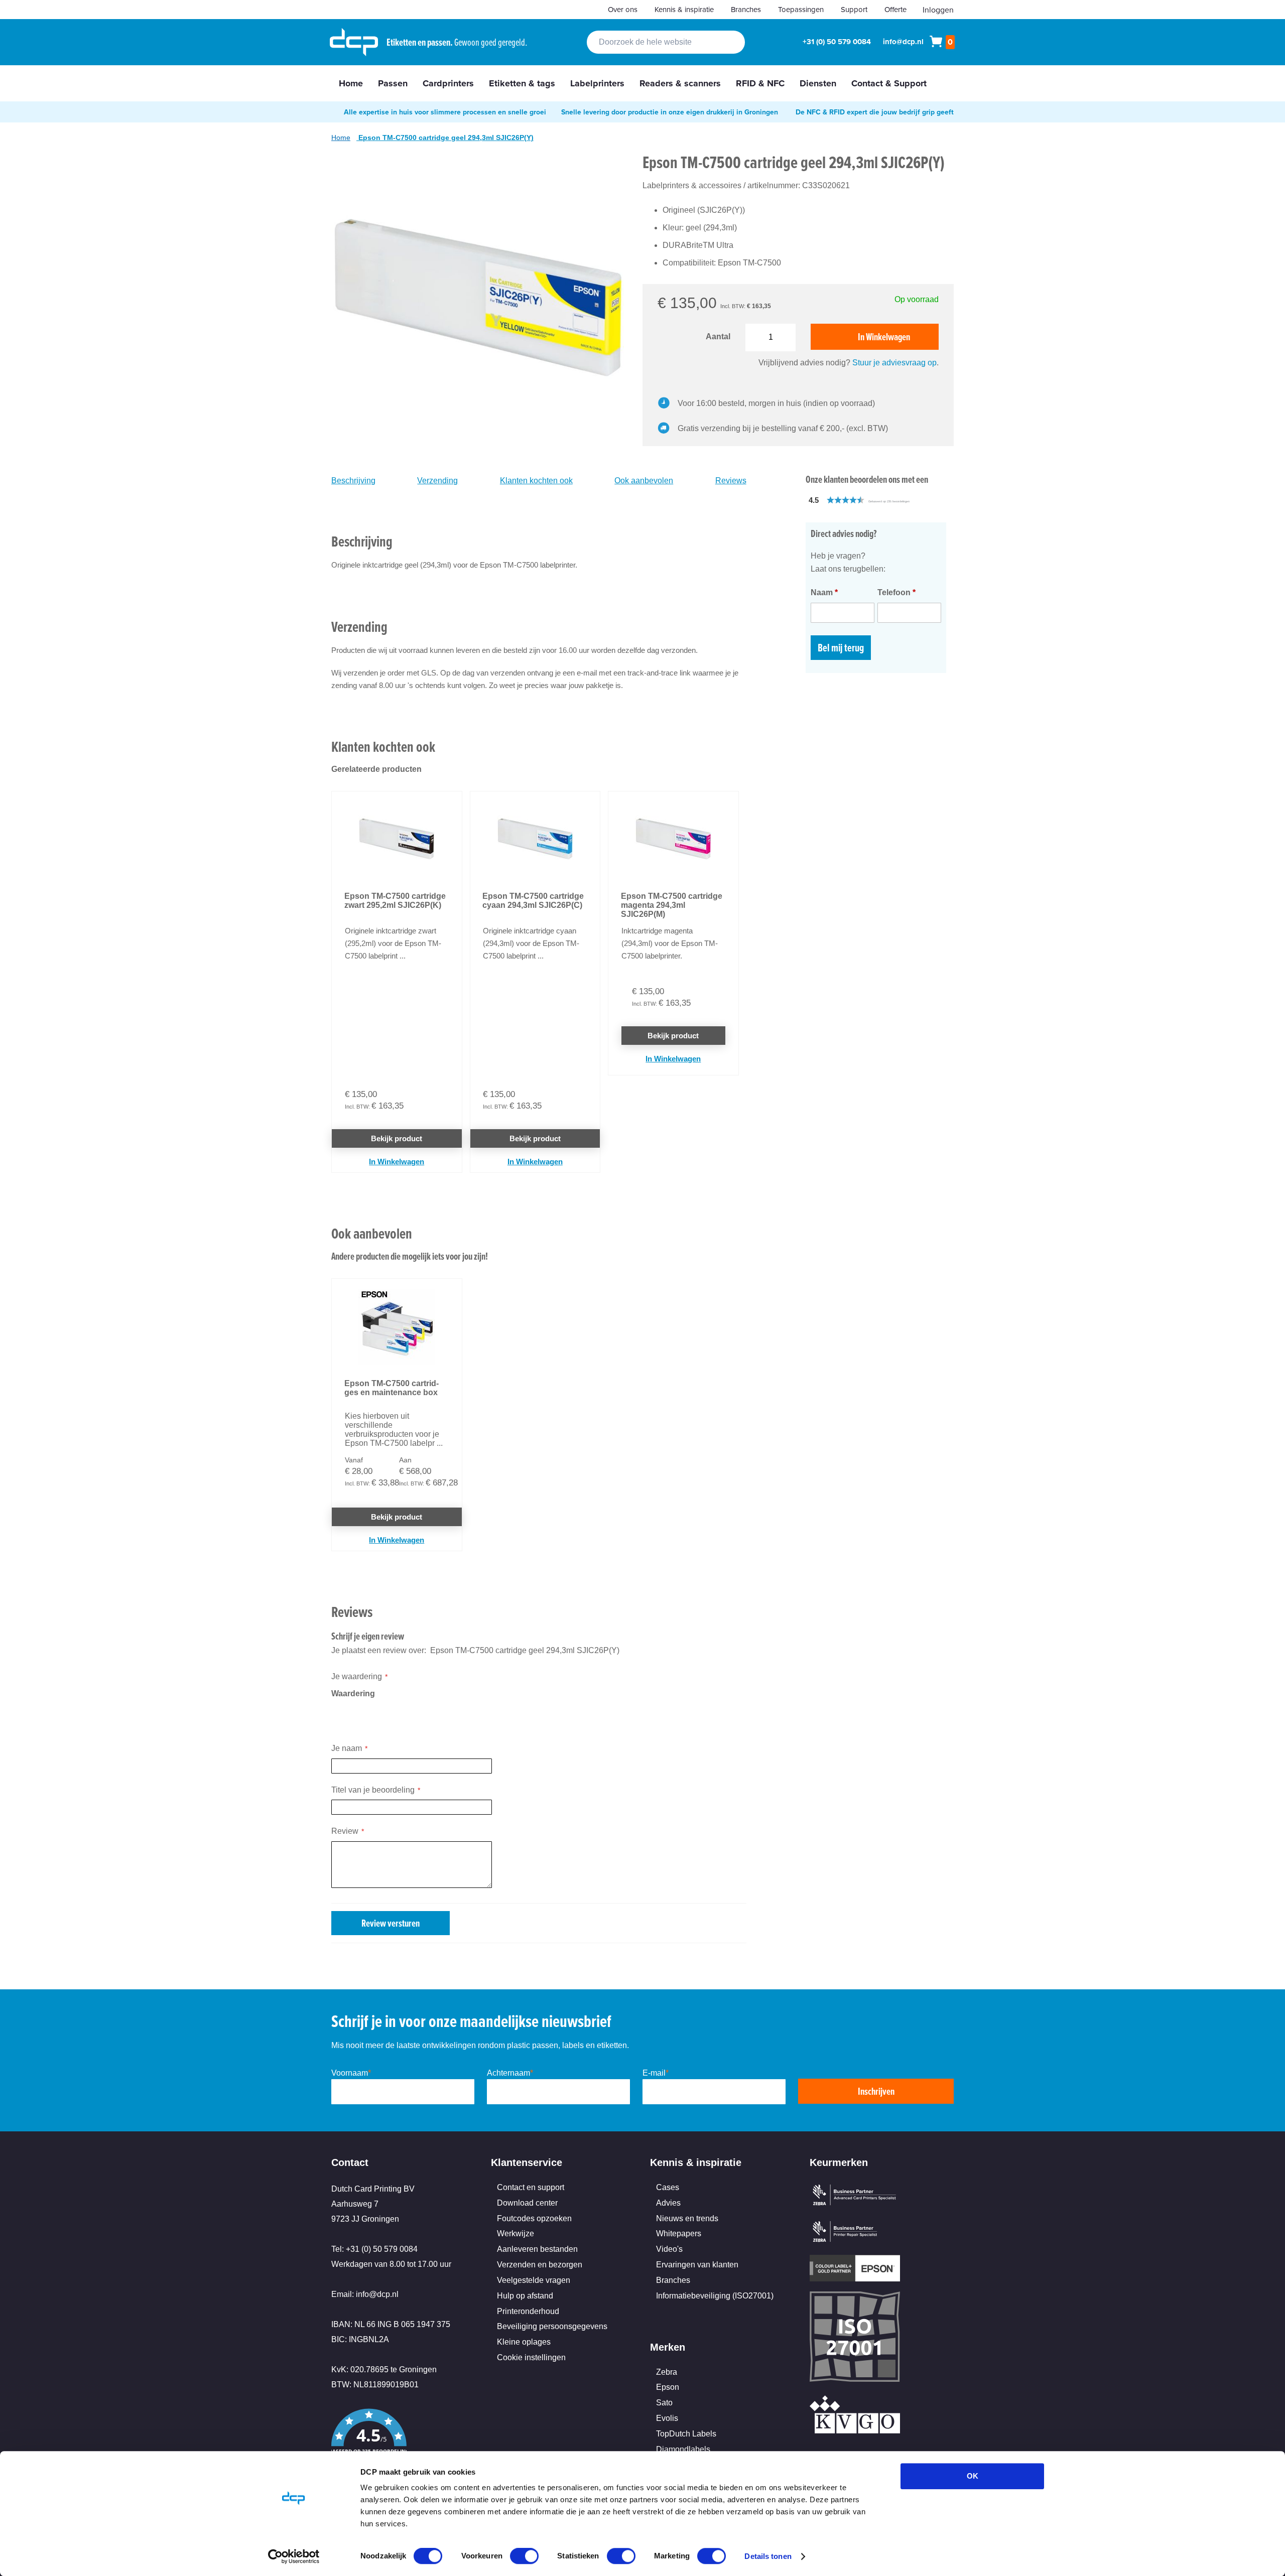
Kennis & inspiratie (684, 9)
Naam (824, 592)
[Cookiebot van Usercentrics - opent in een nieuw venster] (294, 2556)
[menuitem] (351, 83)
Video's (669, 2249)
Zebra (667, 2372)
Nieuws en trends (687, 2218)
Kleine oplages (524, 2342)
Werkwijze (516, 2233)
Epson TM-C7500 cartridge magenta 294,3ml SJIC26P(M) (672, 905)
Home (341, 138)
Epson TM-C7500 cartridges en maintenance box (392, 1388)
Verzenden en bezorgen (540, 2265)
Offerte (895, 9)
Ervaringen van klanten (697, 2265)
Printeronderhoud (528, 2311)
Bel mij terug (841, 648)
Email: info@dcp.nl (365, 2294)
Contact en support (531, 2187)
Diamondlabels (683, 2449)
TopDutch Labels (686, 2434)
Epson (668, 2387)
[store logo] (354, 42)
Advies (668, 2203)
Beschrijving (353, 481)
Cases (668, 2187)
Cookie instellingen (531, 2357)
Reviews (731, 481)
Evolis (667, 2418)
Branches (746, 9)
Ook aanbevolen (644, 481)
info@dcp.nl (903, 42)
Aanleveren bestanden (537, 2249)
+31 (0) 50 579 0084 (837, 42)
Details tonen (768, 2556)
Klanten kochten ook (536, 481)
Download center (527, 2203)
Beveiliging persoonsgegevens (552, 2326)
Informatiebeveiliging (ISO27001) (715, 2296)
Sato (664, 2403)
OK (973, 2476)
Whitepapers (679, 2233)
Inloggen (938, 10)
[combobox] (666, 42)
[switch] (524, 2557)
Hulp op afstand (525, 2296)
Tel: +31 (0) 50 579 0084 (374, 2249)
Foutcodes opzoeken (534, 2218)
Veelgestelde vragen (534, 2280)
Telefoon (896, 592)
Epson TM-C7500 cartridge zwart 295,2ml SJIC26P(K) (395, 901)
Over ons (623, 9)
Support (854, 9)
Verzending (437, 481)
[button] (881, 500)
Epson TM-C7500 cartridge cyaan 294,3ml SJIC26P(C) (533, 901)
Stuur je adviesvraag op (894, 363)
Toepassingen (801, 9)
